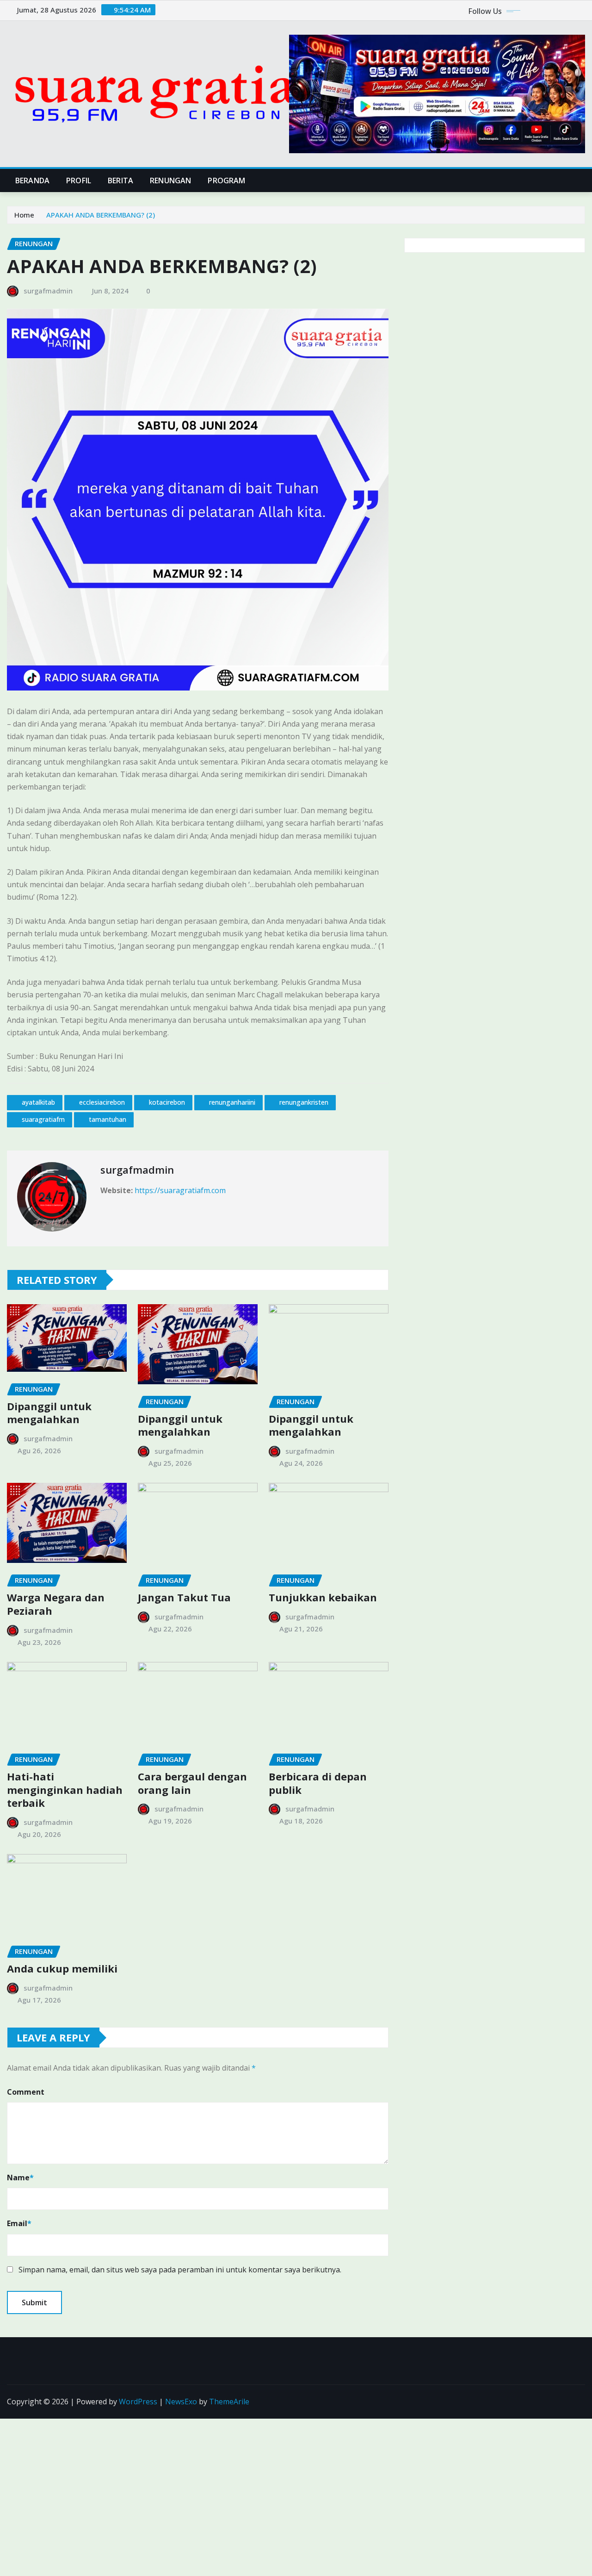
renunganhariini (232, 1102)
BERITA (120, 180)
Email (19, 2223)
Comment (26, 2092)
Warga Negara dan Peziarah (56, 1604)
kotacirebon (167, 1102)
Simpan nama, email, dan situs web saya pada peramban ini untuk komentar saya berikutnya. (180, 2270)
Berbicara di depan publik (318, 1783)
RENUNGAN (170, 180)
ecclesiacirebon (102, 1102)
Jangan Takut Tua (184, 1597)
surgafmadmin (48, 291)
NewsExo (181, 2402)
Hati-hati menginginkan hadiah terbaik (65, 1789)
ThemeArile (229, 2402)
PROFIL (79, 180)
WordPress (138, 2402)
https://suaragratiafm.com (180, 1190)
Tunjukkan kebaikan (323, 1597)
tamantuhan (108, 1119)
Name (20, 2178)
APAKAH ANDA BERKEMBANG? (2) (101, 215)
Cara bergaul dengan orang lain (192, 1783)
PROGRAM (226, 180)
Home (24, 215)
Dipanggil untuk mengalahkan (49, 1413)
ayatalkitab (38, 1102)
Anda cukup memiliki (62, 1968)
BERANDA (32, 180)
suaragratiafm (43, 1119)
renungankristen (304, 1102)
